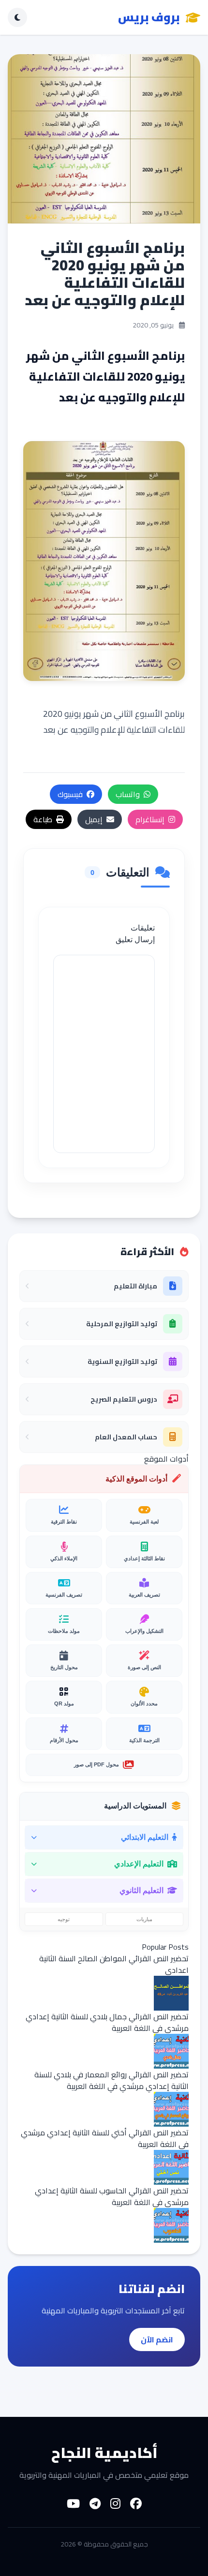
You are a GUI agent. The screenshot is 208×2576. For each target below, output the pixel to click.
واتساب (128, 794)
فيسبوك (70, 794)
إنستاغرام (150, 819)
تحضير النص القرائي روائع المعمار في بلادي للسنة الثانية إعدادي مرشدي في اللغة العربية (111, 2080)
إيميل (94, 819)
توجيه (64, 1919)
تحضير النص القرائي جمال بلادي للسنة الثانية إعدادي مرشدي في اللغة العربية (107, 2022)
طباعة (43, 819)
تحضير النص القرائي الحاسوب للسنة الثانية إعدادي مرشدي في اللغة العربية (112, 2196)
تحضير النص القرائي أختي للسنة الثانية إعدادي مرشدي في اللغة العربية (105, 2138)
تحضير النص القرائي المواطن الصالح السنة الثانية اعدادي (114, 1964)
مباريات (144, 1919)
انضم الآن (157, 2339)
